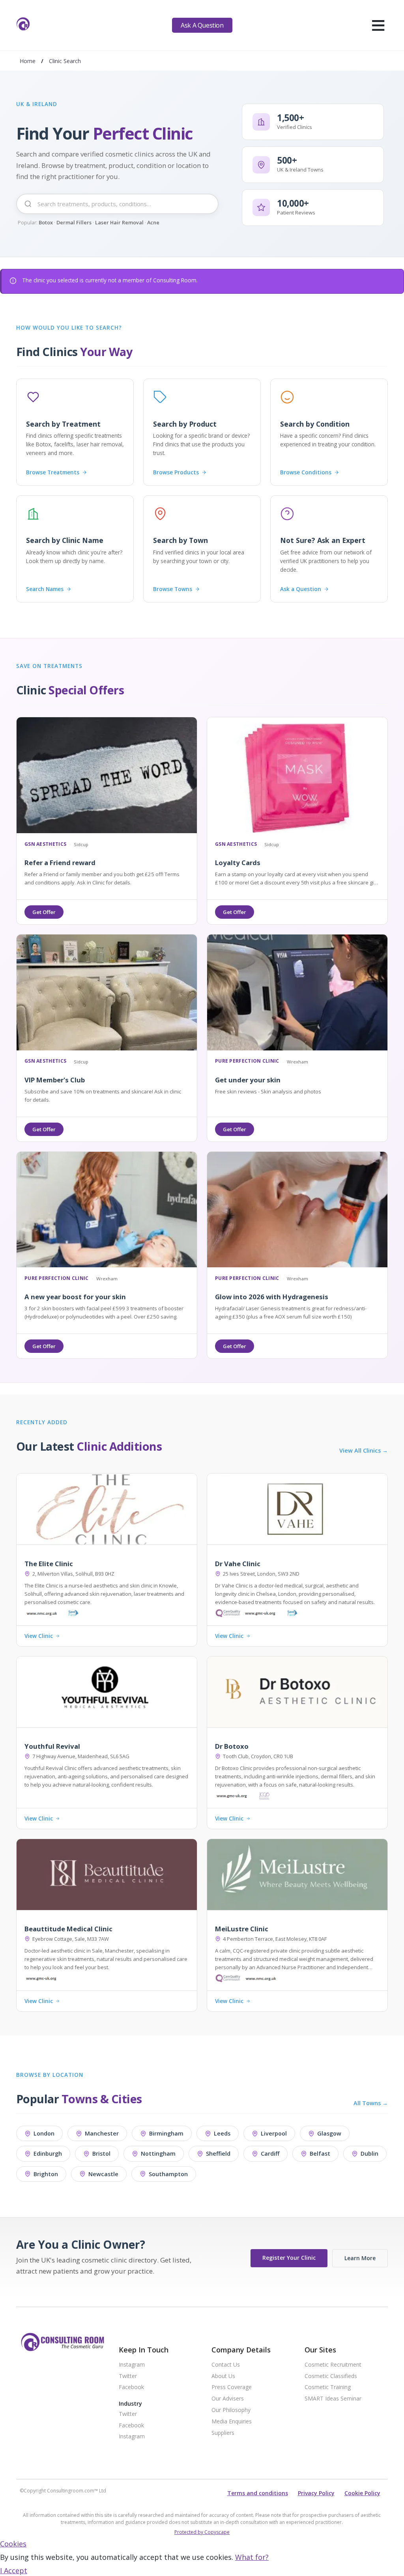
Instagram (132, 2365)
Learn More (360, 2258)
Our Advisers (228, 2399)
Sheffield (218, 2154)
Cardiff (270, 2154)
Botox (46, 222)
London (44, 2133)
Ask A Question (202, 25)
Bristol (101, 2154)
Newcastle (103, 2174)
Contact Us (226, 2365)
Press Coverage (232, 2387)
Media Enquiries (232, 2422)
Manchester (102, 2133)
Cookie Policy (362, 2493)
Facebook (131, 2387)
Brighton (46, 2174)
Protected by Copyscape (202, 2532)
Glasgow (329, 2133)
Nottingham (158, 2154)
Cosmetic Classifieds (331, 2376)
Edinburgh (48, 2154)
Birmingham (166, 2133)
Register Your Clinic (289, 2258)
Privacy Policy (316, 2493)
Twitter (128, 2376)
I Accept (14, 2570)
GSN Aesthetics (45, 844)
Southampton (168, 2174)
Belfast (320, 2154)
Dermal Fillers (74, 222)
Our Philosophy (231, 2410)
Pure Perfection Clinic (247, 1061)
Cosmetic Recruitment (333, 2365)
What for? (252, 2557)
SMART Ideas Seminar (333, 2399)
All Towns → (371, 2103)
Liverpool (274, 2133)
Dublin (369, 2154)
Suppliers (223, 2433)
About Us (223, 2376)
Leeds (222, 2133)
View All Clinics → (364, 1451)
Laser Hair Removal (119, 222)
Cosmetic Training (328, 2387)
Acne (153, 222)
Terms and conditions (258, 2493)
